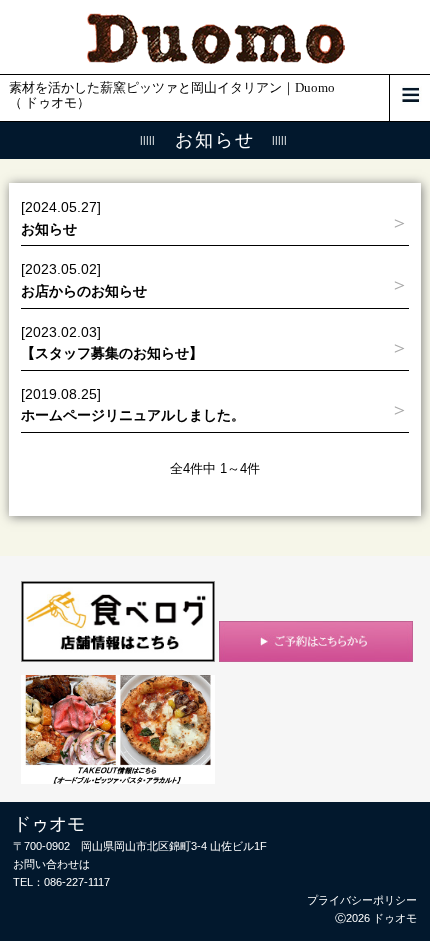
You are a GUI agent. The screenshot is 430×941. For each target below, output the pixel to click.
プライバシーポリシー (362, 900)
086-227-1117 (77, 882)
